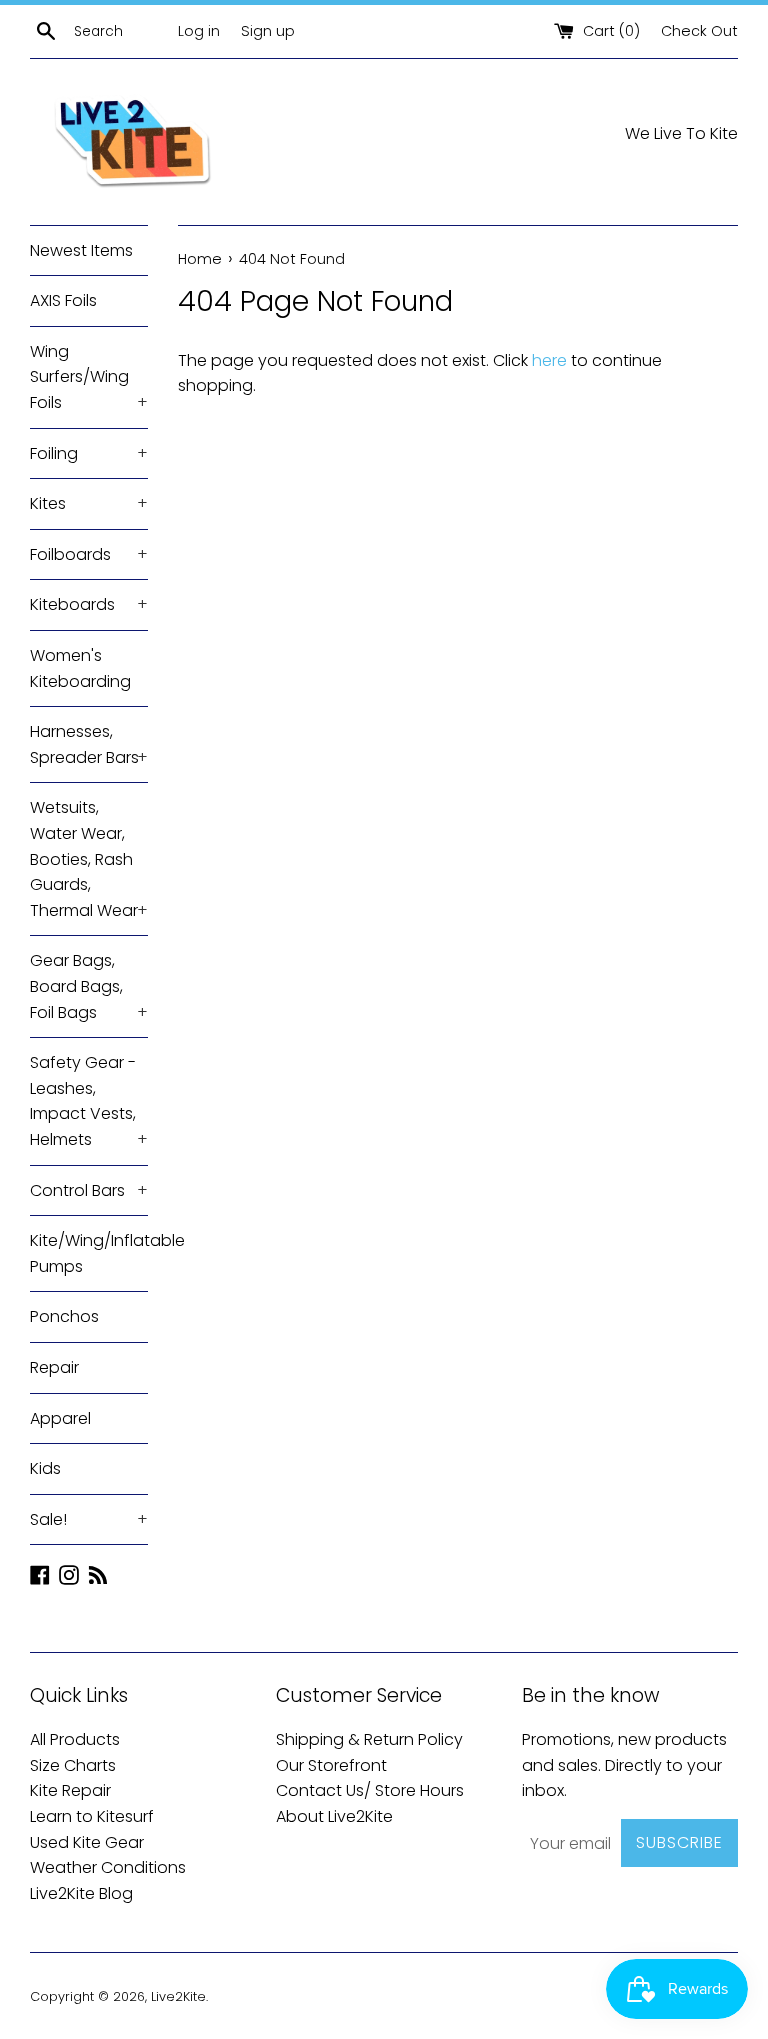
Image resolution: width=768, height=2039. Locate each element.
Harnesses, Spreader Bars (89, 744)
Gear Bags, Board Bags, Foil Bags (89, 986)
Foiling (89, 453)
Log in (199, 31)
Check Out (699, 31)
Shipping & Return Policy (369, 1739)
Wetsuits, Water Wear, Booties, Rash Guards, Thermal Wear (89, 858)
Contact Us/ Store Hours (370, 1790)
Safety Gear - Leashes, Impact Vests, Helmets (89, 1101)
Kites (89, 503)
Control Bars (89, 1190)
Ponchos (64, 1316)
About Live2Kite (334, 1816)
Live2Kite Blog (81, 1893)
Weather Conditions (108, 1867)
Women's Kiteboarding (80, 668)
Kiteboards (89, 604)
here (549, 360)
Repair (54, 1367)
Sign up (268, 31)
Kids (45, 1468)
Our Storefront (331, 1765)
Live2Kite (178, 1996)
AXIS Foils (63, 300)
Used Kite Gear (87, 1842)
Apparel (60, 1418)
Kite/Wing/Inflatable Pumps (89, 1253)
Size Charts (73, 1765)
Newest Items (81, 250)
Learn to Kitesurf (92, 1816)
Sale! (89, 1519)
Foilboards (89, 554)
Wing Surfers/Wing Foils (89, 377)
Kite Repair (70, 1790)
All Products (75, 1739)
